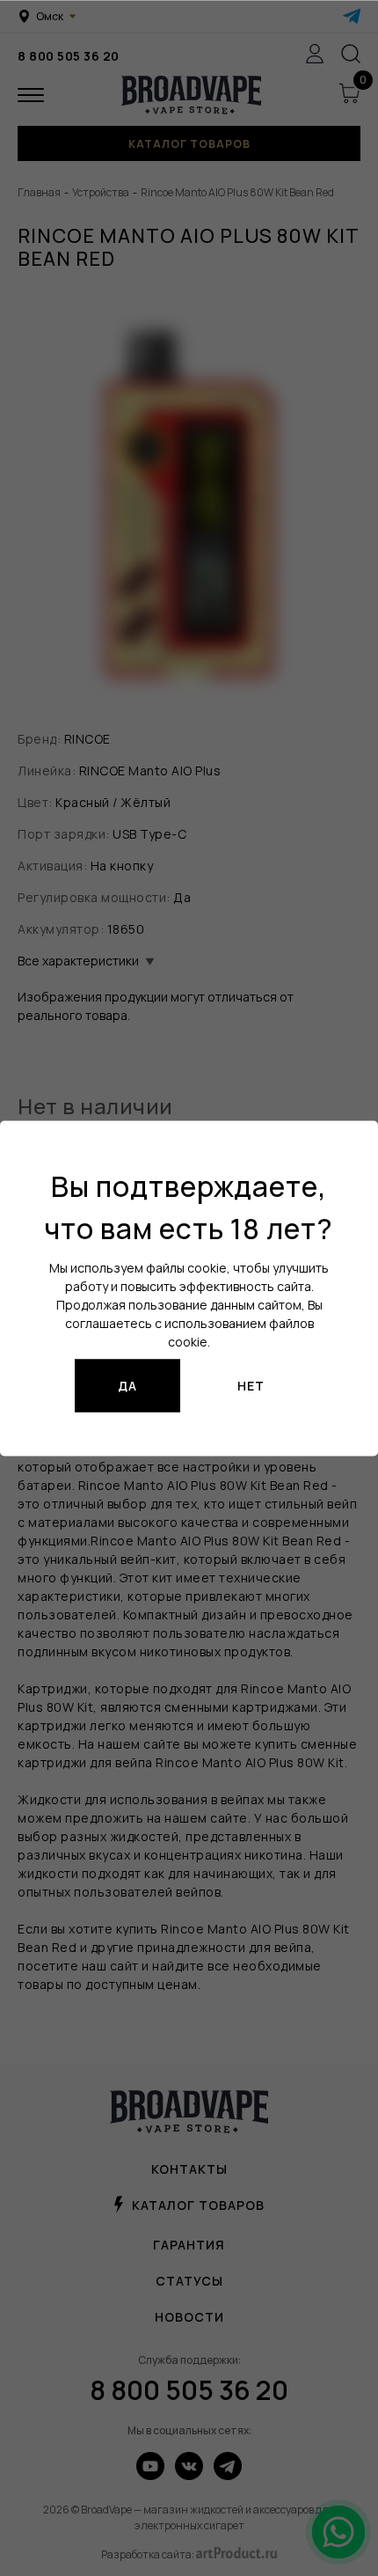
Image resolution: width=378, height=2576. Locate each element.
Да (127, 1386)
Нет (251, 1386)
